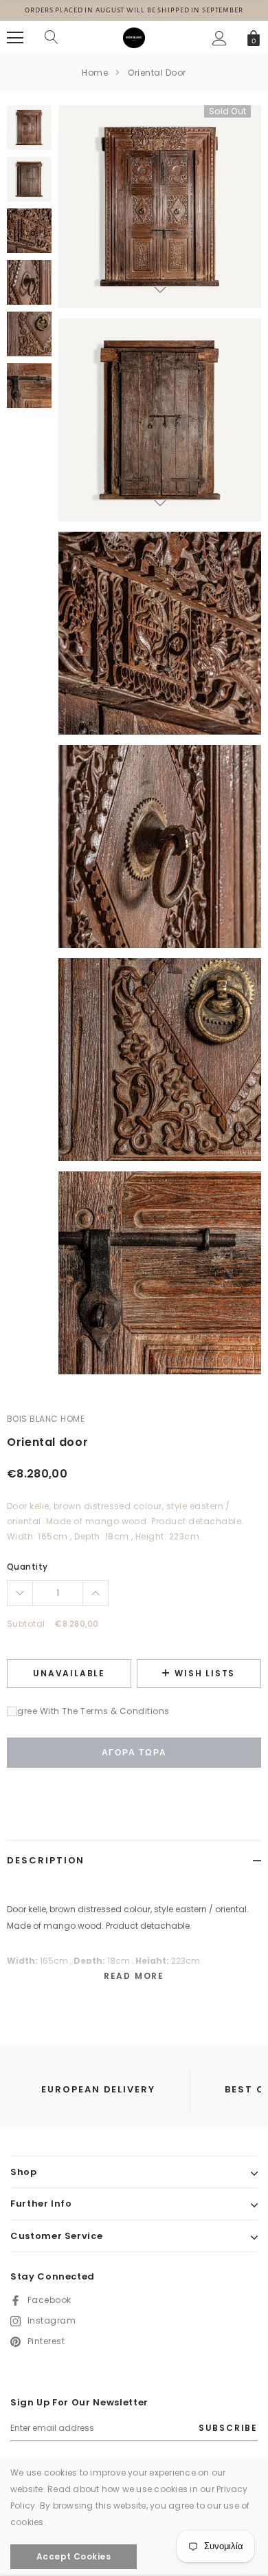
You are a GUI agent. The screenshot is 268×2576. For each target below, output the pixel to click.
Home (95, 73)
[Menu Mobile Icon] (15, 38)
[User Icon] (220, 38)
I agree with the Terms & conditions (88, 1711)
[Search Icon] (52, 38)
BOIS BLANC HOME (46, 1419)
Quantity (27, 1567)
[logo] (134, 37)
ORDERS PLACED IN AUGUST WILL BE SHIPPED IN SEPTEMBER (134, 10)
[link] (29, 128)
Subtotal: (27, 1624)
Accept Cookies (74, 2556)
